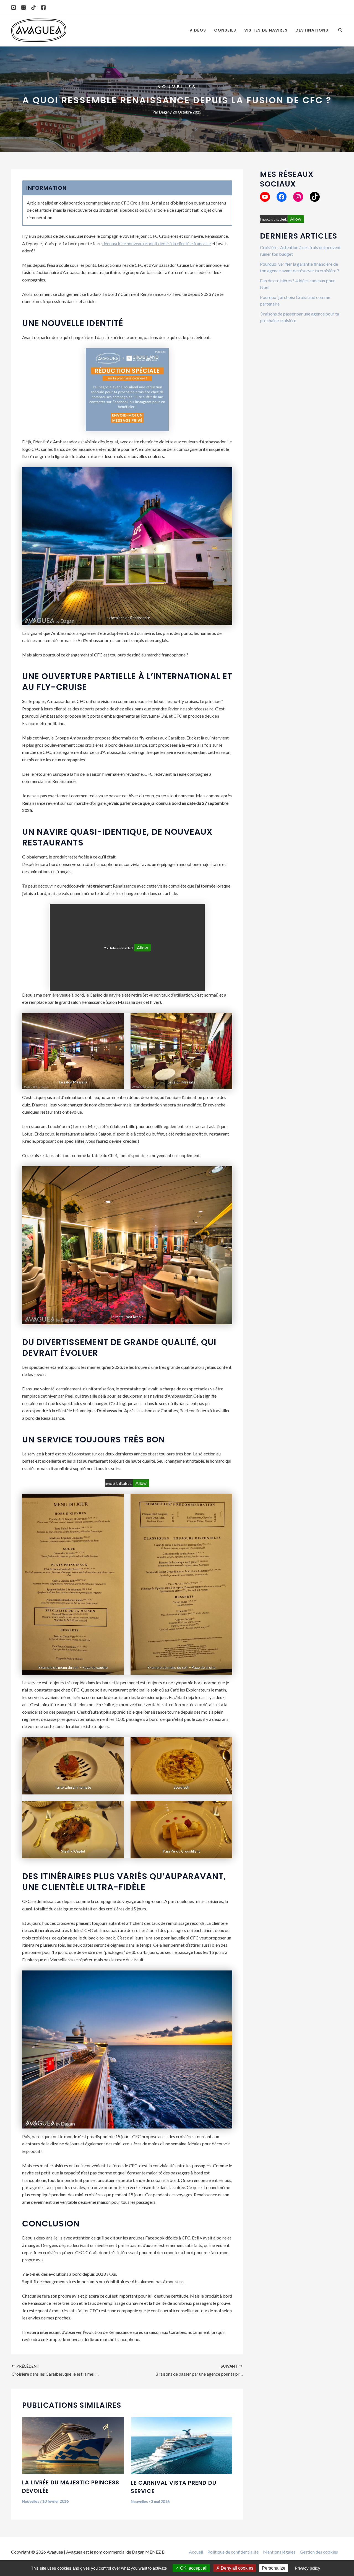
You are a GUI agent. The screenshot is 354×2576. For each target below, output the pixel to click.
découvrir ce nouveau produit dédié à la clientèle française (157, 243)
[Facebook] (43, 7)
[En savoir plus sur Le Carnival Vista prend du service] (182, 2445)
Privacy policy (308, 2568)
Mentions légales (279, 2552)
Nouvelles (177, 87)
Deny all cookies (236, 2568)
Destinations (312, 30)
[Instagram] (24, 7)
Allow (142, 947)
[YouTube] (14, 7)
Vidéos (198, 30)
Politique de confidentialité (233, 2552)
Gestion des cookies (319, 2552)
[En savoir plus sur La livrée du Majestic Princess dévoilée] (73, 2445)
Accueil (196, 2552)
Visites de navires (266, 30)
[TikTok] (33, 7)
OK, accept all (193, 2568)
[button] (340, 30)
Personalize (274, 2568)
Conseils (225, 30)
